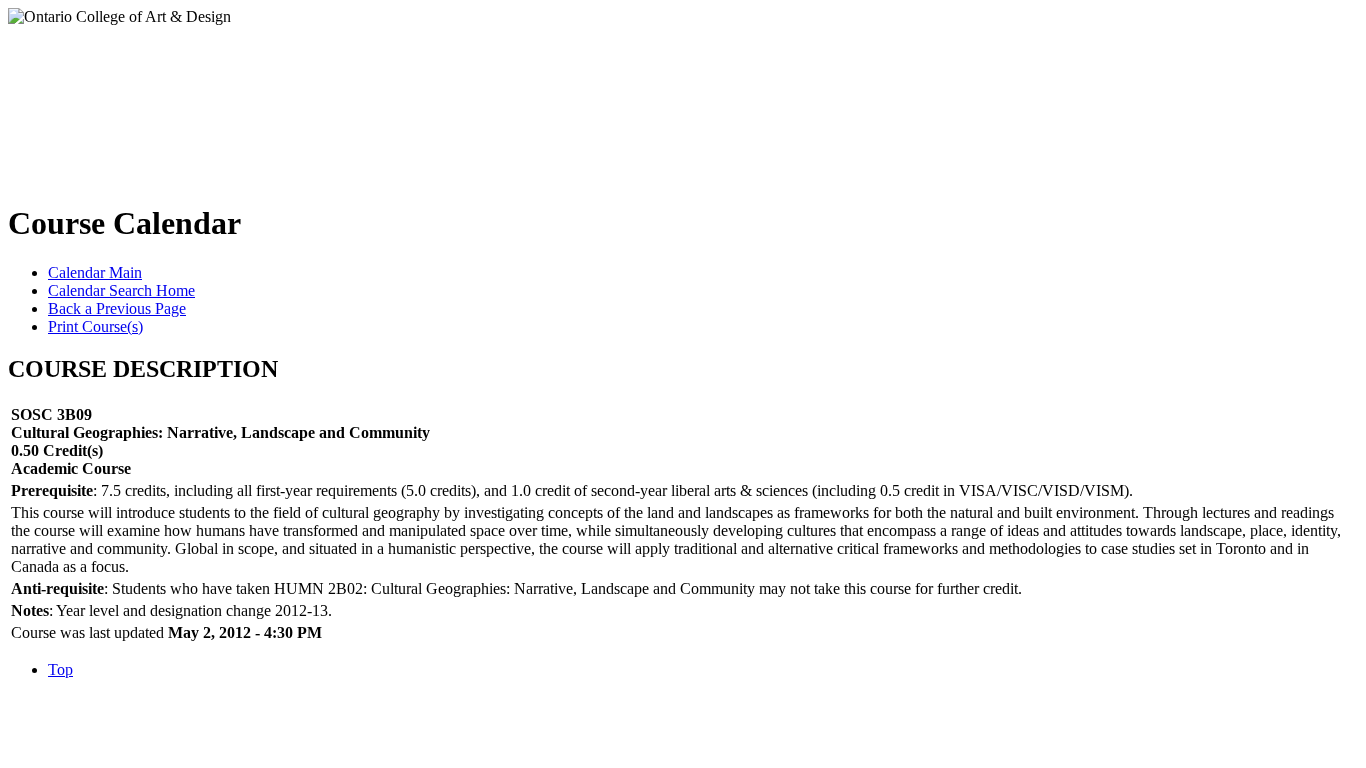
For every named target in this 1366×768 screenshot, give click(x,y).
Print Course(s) (95, 326)
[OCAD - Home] (208, 99)
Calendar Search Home (121, 290)
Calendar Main (95, 272)
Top (60, 669)
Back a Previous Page (117, 308)
